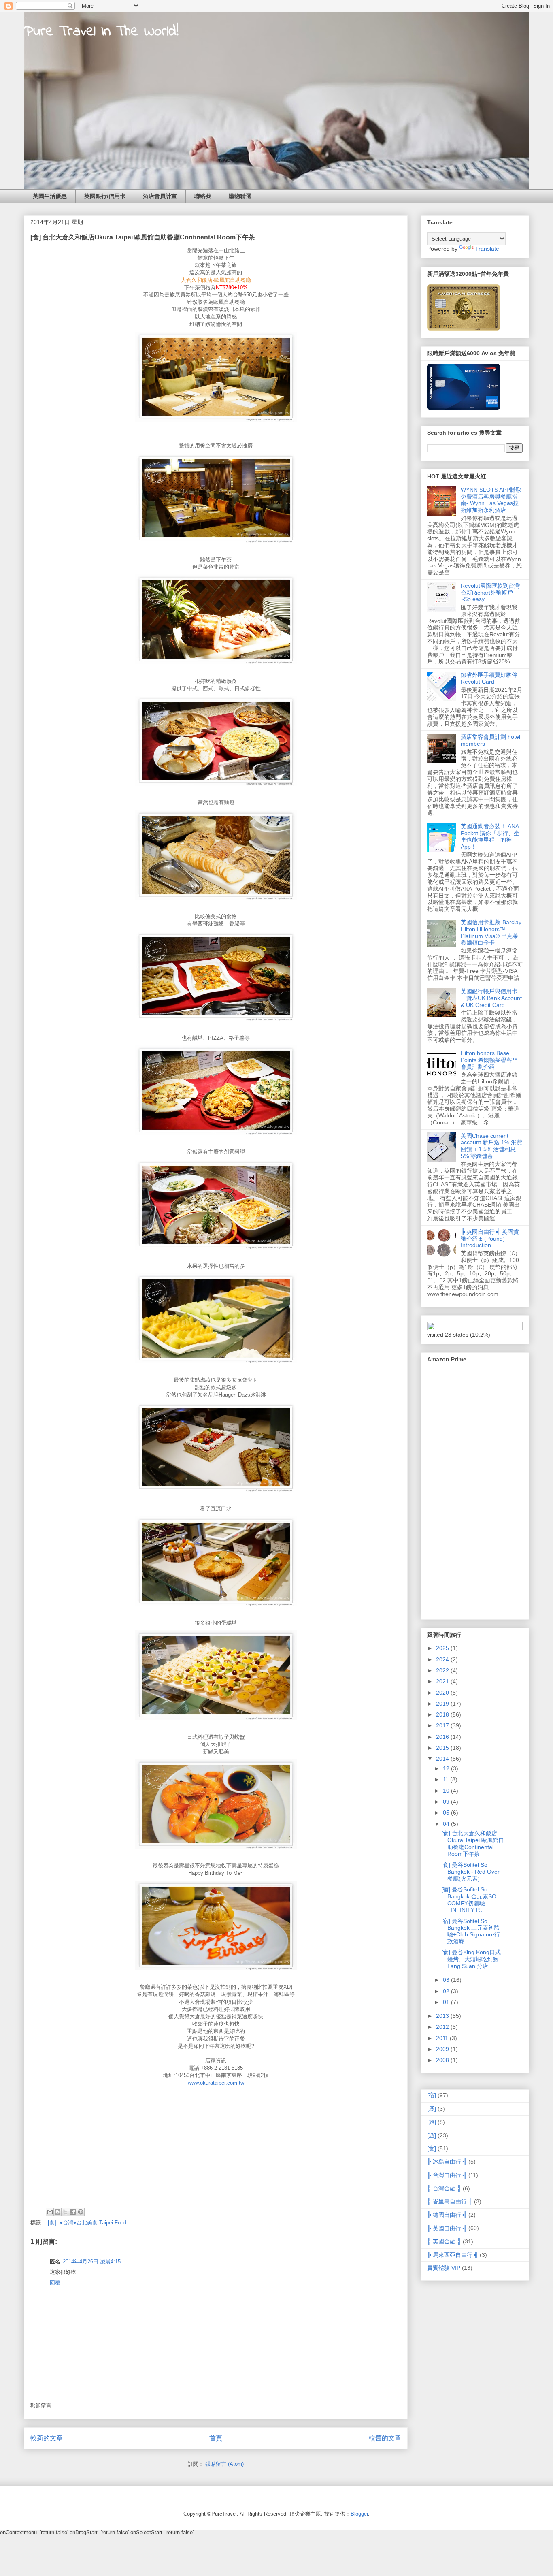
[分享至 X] (65, 2212)
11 (447, 1779)
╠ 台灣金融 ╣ (444, 2188)
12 (447, 1768)
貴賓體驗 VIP (444, 2268)
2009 (443, 2049)
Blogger (359, 2514)
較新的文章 (47, 2438)
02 (447, 1991)
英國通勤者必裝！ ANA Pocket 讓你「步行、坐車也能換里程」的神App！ (490, 836)
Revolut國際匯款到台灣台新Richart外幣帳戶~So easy (490, 593)
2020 (443, 1693)
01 (447, 2002)
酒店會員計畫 (160, 196)
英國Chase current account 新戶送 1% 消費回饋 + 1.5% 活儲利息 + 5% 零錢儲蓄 (491, 1146)
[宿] (432, 2095)
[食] (52, 2223)
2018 (443, 1714)
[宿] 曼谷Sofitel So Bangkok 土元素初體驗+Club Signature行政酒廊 (471, 1931)
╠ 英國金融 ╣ (444, 2241)
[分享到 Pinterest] (81, 2212)
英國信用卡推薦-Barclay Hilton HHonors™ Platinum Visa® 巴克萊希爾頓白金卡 (491, 932)
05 (447, 1813)
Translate (487, 249)
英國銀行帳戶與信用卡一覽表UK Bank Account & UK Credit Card (491, 998)
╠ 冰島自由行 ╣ (447, 2162)
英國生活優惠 (50, 196)
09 (447, 1802)
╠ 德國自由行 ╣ (447, 2215)
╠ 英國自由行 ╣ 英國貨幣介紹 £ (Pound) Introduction (490, 1239)
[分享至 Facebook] (73, 2212)
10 (447, 1791)
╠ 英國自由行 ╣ (447, 2228)
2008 (443, 2060)
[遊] (432, 2135)
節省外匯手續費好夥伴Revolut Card (489, 678)
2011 (443, 2038)
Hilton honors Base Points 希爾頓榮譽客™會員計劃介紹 (489, 1060)
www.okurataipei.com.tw (216, 2083)
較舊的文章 (385, 2438)
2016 (443, 1737)
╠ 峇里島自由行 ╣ (450, 2201)
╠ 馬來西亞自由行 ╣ (453, 2255)
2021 (443, 1681)
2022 (443, 1670)
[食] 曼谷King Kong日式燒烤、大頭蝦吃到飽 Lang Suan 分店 (471, 1959)
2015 (443, 1748)
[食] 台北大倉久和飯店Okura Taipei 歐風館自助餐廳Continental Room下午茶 (473, 1843)
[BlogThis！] (57, 2212)
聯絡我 (203, 196)
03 (447, 1980)
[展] (432, 2109)
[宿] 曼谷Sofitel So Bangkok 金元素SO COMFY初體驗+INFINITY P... (469, 1900)
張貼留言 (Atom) (224, 2464)
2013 (443, 2016)
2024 (443, 1659)
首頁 (216, 2438)
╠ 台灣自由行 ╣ (447, 2175)
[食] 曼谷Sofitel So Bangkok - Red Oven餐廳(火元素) (471, 1872)
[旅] (432, 2122)
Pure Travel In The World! (101, 32)
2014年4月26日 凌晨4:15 (92, 2261)
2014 (443, 1759)
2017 (443, 1725)
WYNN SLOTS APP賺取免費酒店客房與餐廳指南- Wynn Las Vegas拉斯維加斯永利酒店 (491, 500)
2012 (443, 2027)
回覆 (55, 2283)
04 (447, 1824)
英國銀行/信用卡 (105, 196)
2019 (443, 1704)
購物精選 (240, 196)
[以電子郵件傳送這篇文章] (50, 2212)
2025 (443, 1648)
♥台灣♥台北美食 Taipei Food (93, 2223)
